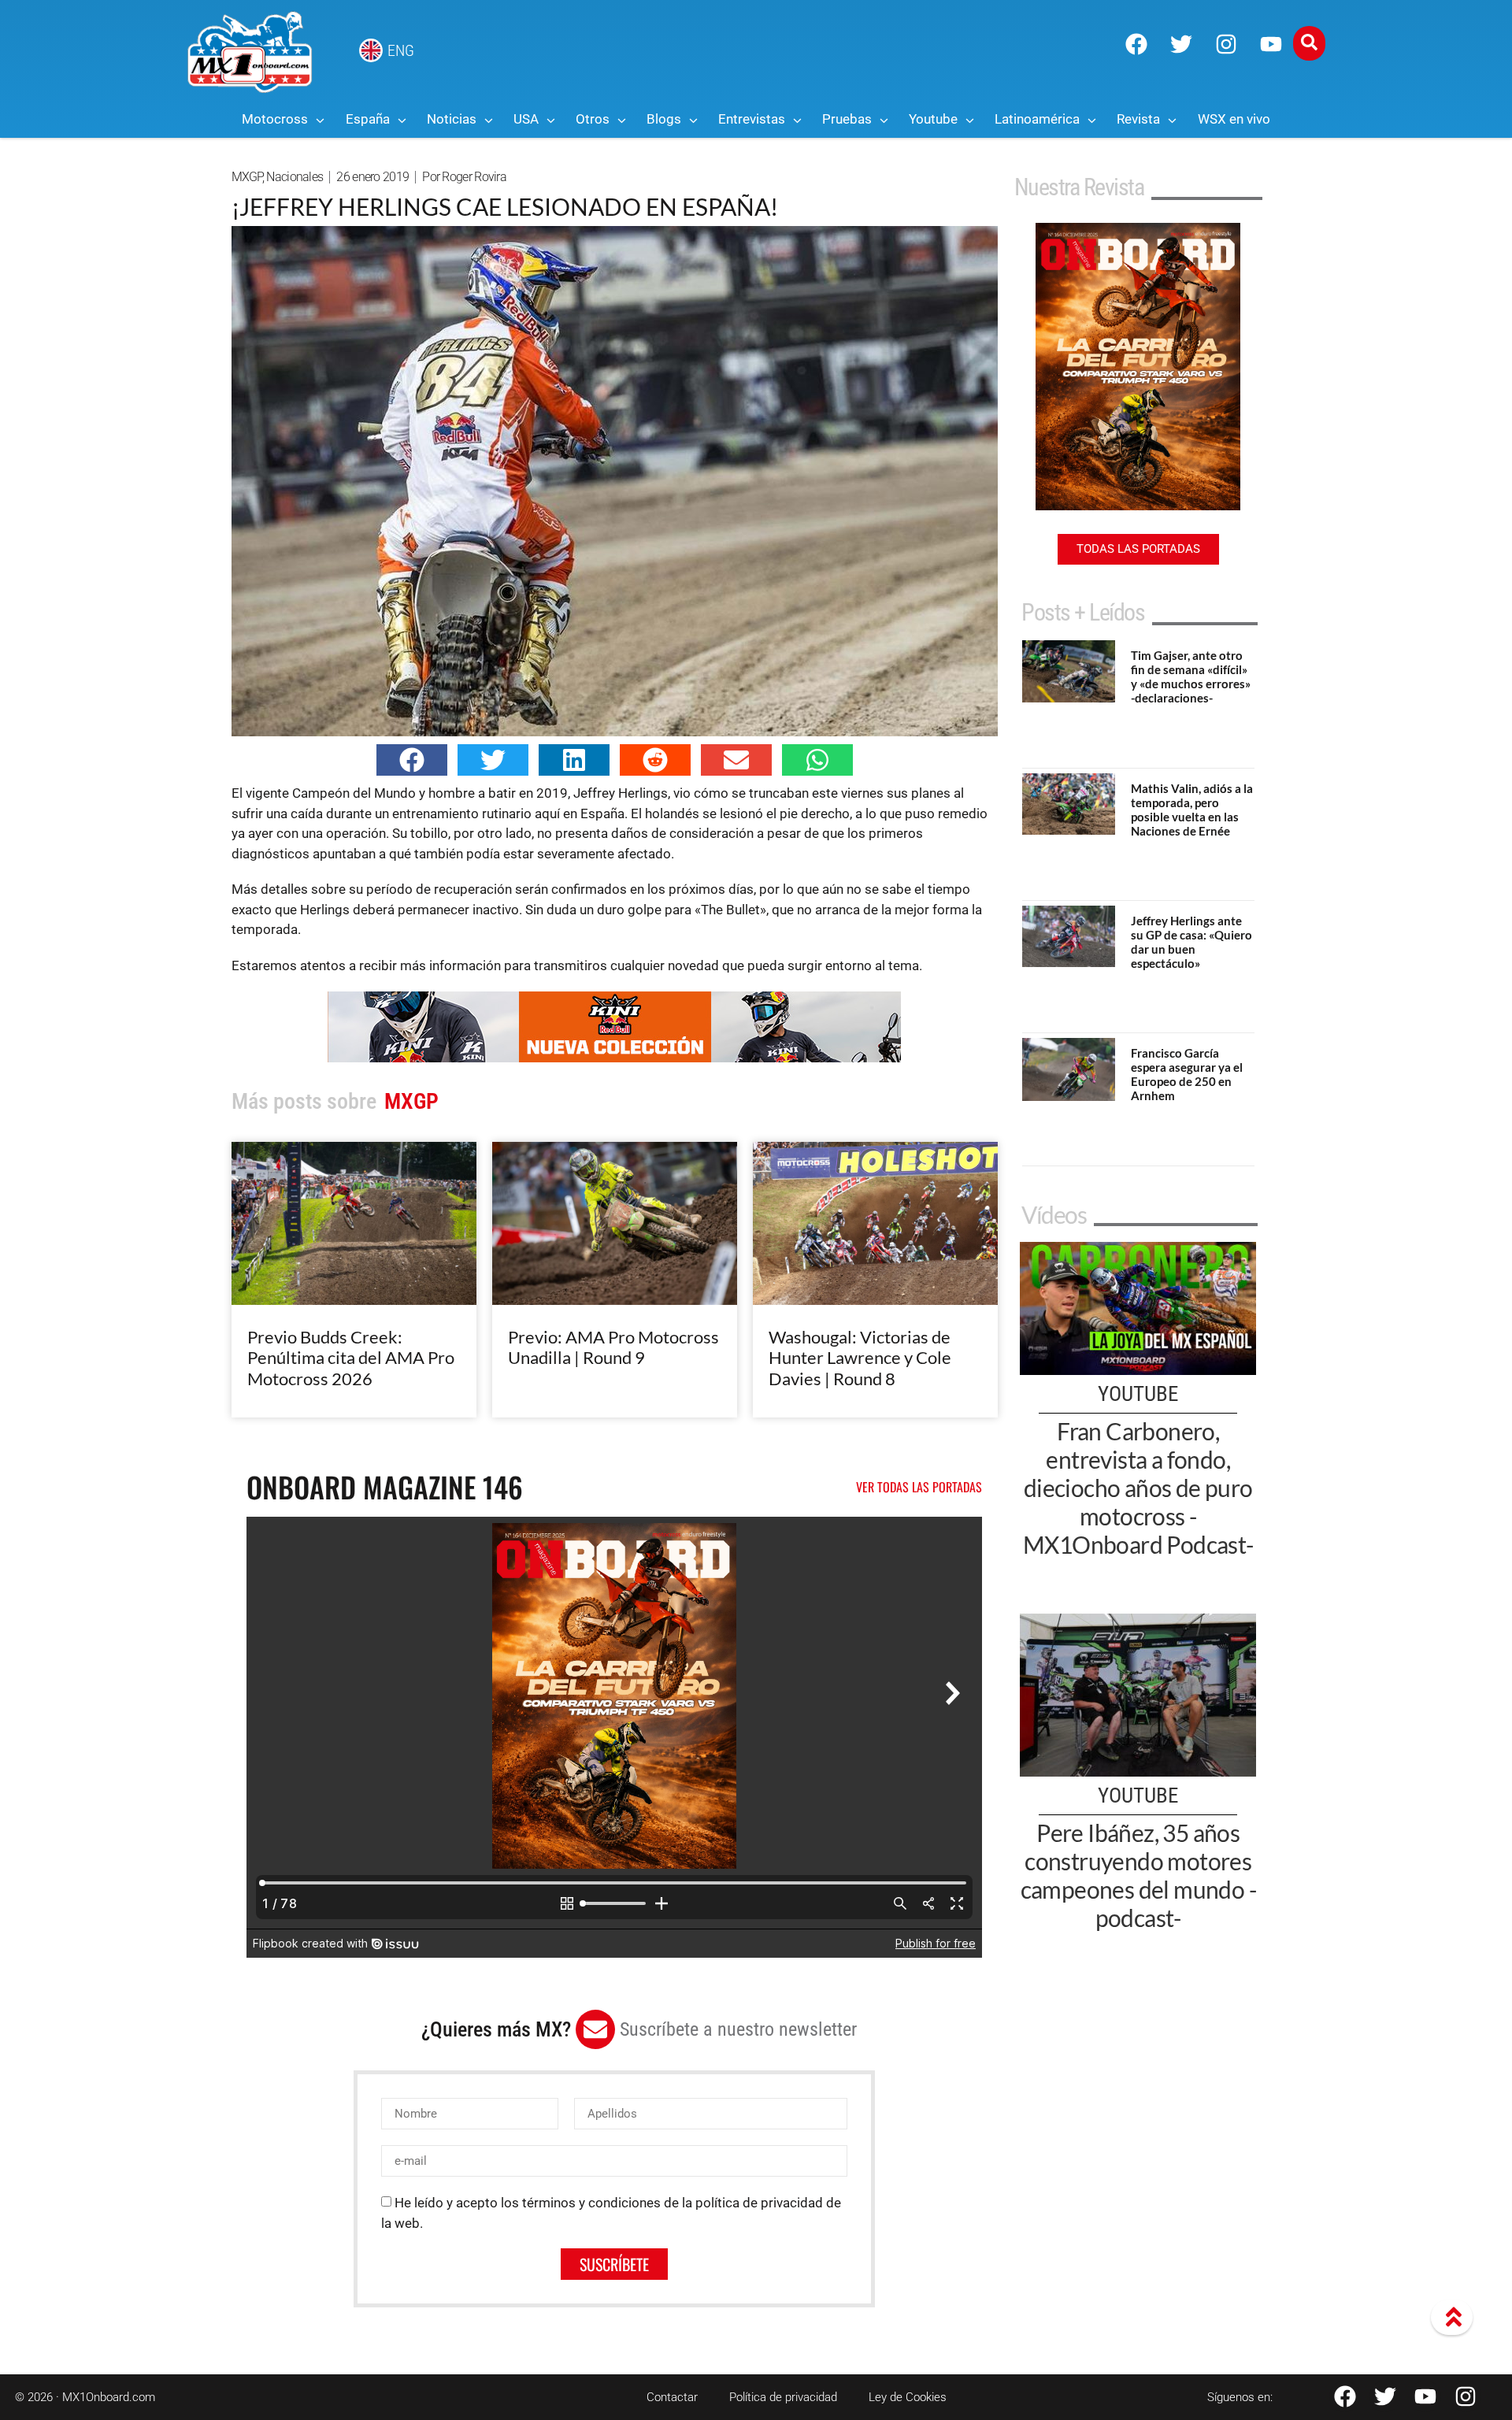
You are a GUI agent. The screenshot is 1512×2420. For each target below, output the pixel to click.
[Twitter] (1181, 44)
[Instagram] (1226, 44)
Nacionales (295, 177)
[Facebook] (1136, 44)
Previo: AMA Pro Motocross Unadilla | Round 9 (613, 1347)
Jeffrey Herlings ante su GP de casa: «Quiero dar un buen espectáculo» (1191, 942)
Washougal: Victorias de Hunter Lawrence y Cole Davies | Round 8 (860, 1358)
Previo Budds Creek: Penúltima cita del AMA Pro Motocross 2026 (351, 1358)
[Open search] (1309, 43)
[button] (412, 760)
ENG (401, 50)
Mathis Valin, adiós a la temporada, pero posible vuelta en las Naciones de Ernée (1192, 810)
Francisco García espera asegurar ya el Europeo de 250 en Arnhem (1187, 1074)
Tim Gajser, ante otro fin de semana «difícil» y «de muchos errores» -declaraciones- (1191, 676)
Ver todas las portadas (919, 1487)
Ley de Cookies (908, 2397)
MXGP (247, 177)
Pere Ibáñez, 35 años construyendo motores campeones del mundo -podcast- (1138, 1875)
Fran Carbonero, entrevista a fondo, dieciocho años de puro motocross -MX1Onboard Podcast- (1138, 1488)
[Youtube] (1271, 44)
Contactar (672, 2397)
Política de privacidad (783, 2397)
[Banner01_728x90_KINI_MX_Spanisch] (614, 1058)
